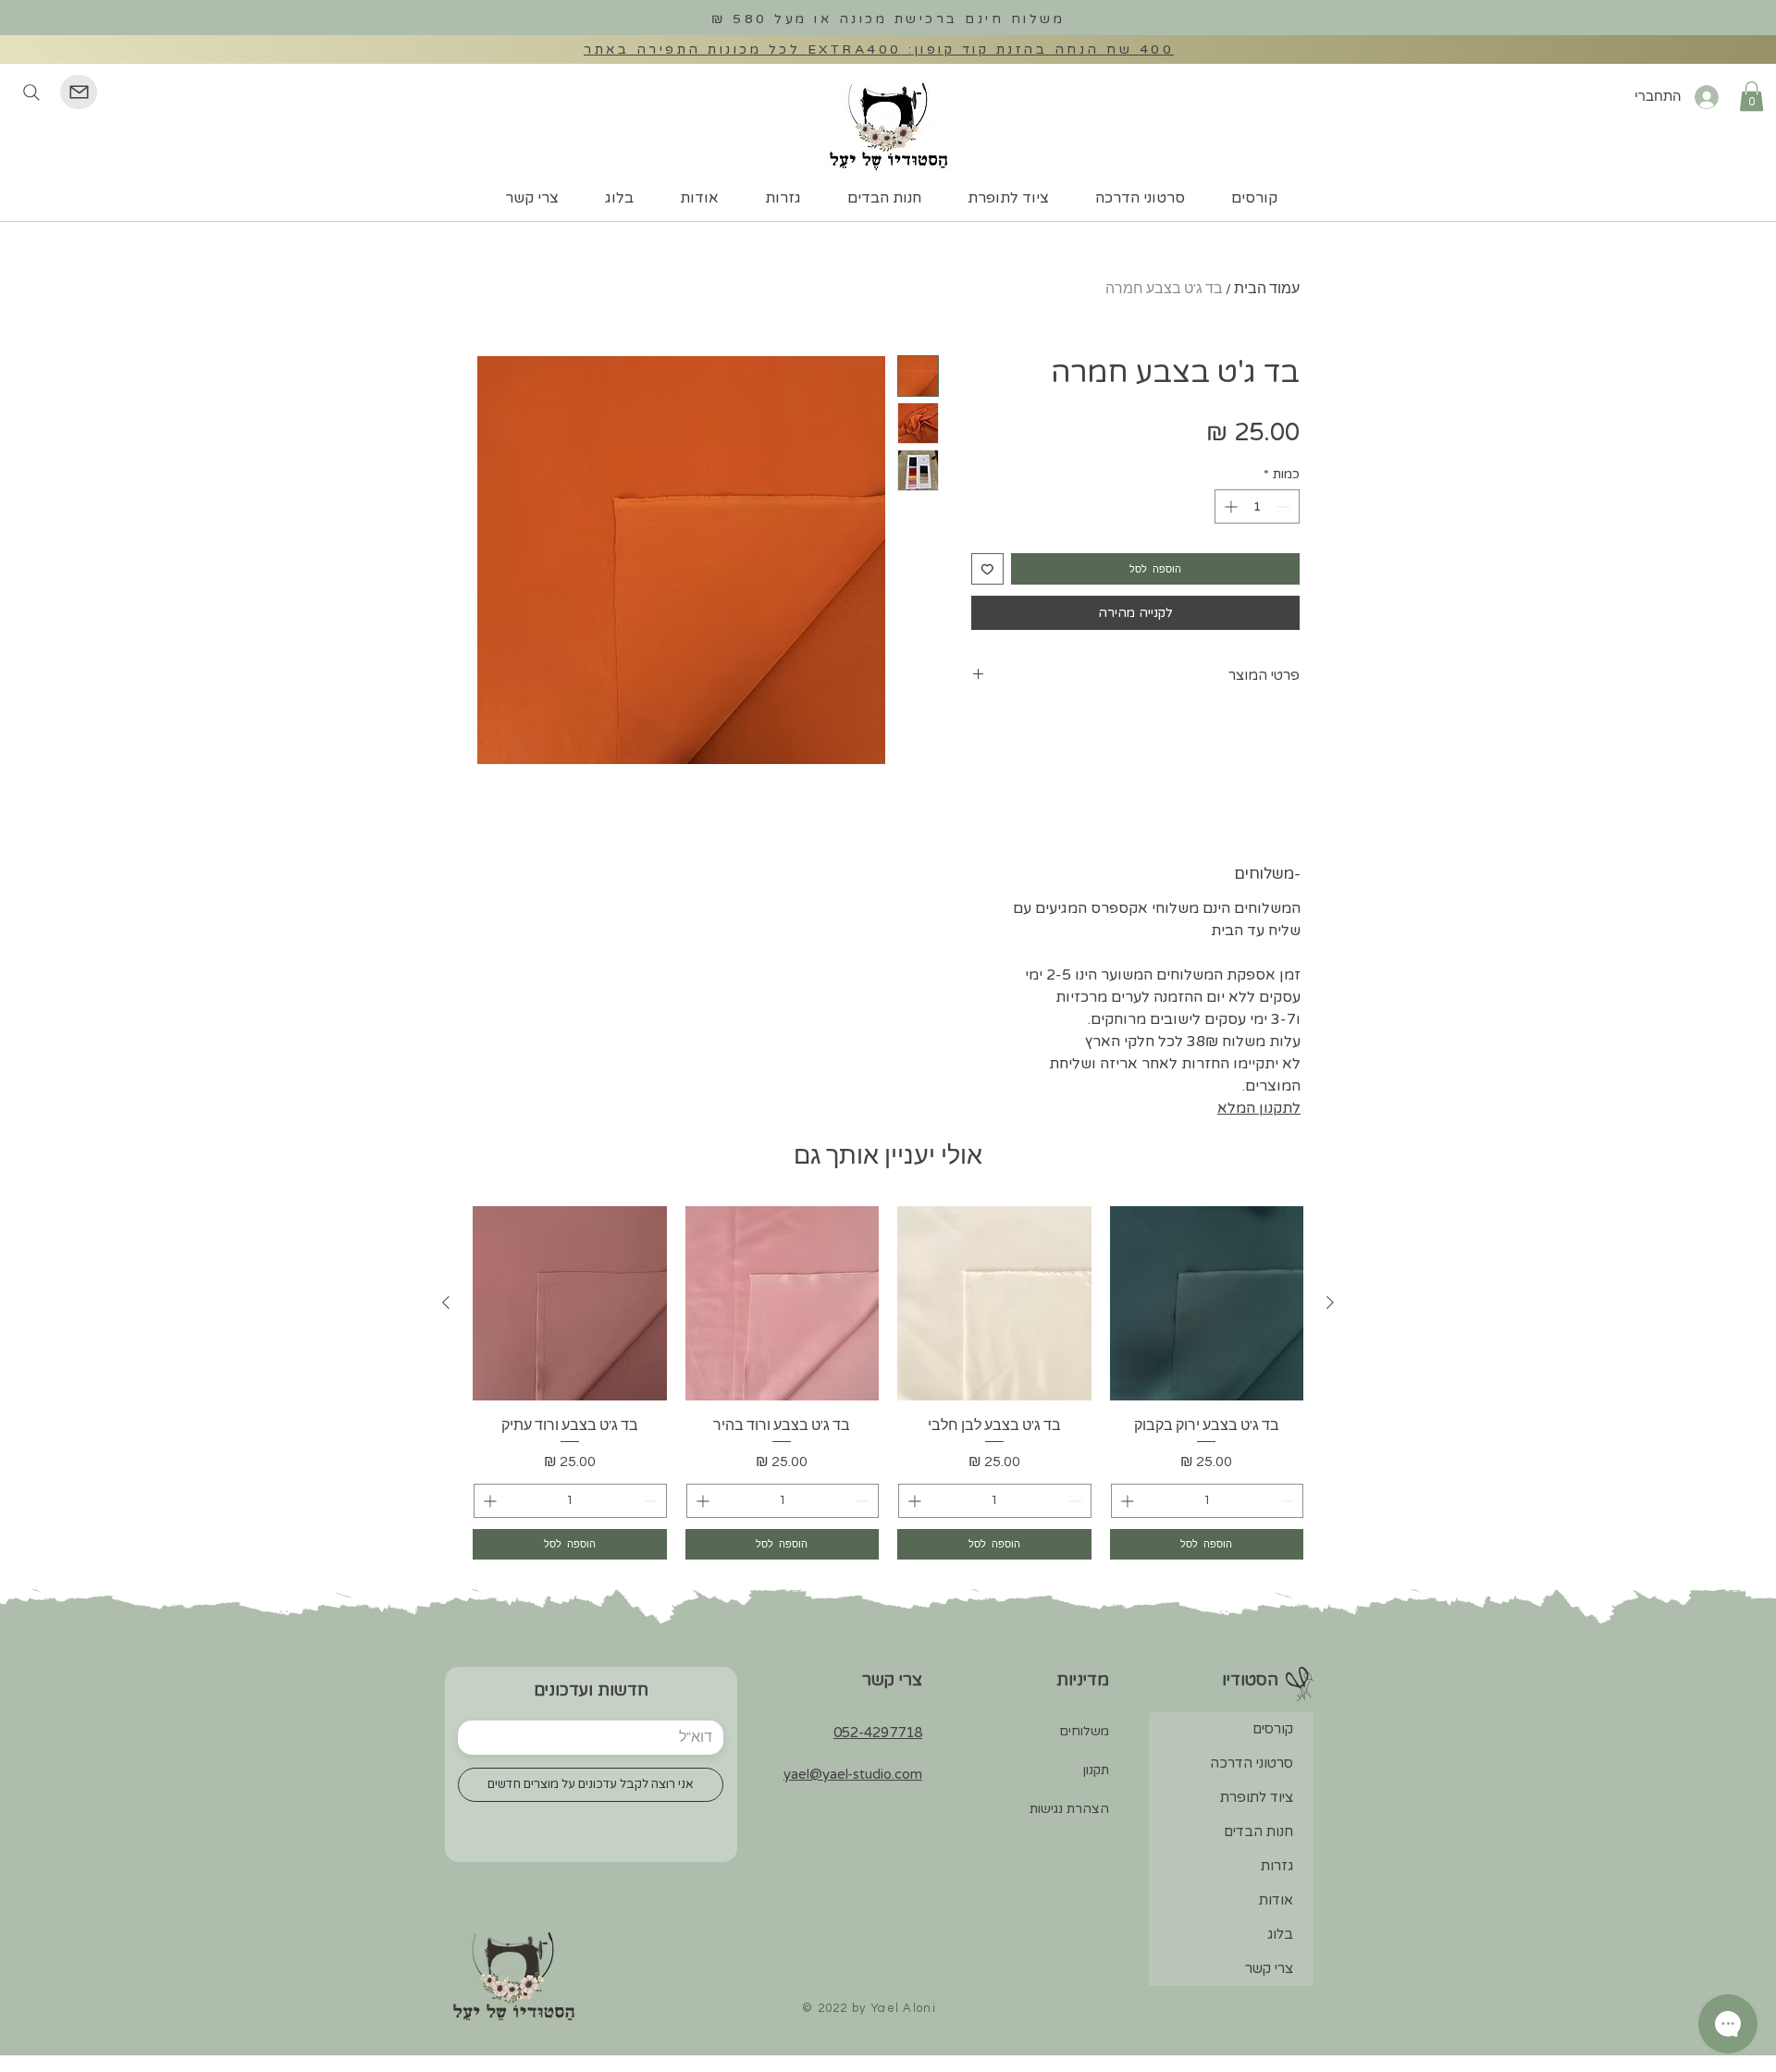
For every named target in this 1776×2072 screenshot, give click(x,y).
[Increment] (1229, 506)
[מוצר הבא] (446, 1302)
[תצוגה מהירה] (1207, 1303)
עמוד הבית (1267, 289)
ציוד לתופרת (1257, 1797)
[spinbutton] (1257, 506)
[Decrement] (1285, 506)
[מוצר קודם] (1330, 1302)
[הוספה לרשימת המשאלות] (987, 569)
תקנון (1096, 1770)
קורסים (1273, 1729)
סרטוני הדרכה (1252, 1763)
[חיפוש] (31, 92)
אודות (1276, 1900)
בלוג (1280, 1934)
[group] (888, 1382)
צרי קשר (1269, 1968)
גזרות (1277, 1866)
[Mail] (79, 92)
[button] (1751, 96)
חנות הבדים (1258, 1831)
